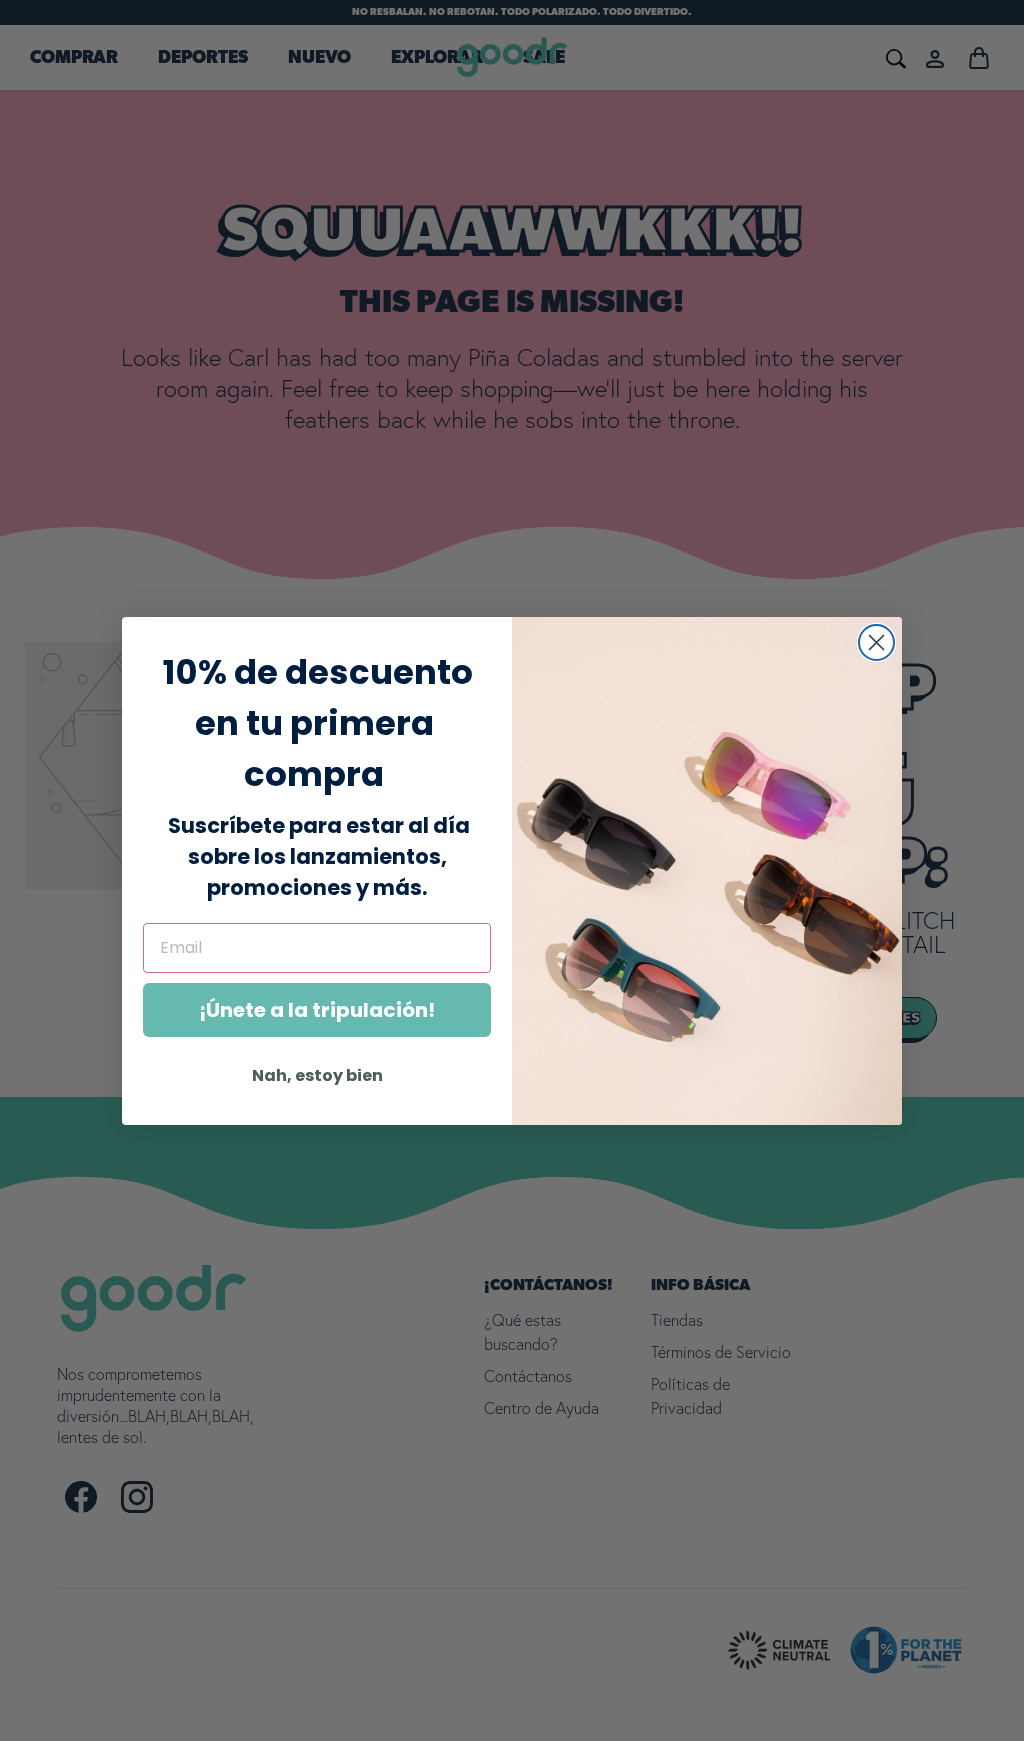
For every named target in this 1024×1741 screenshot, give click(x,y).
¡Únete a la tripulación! (317, 1010)
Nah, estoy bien (317, 1075)
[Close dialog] (876, 642)
